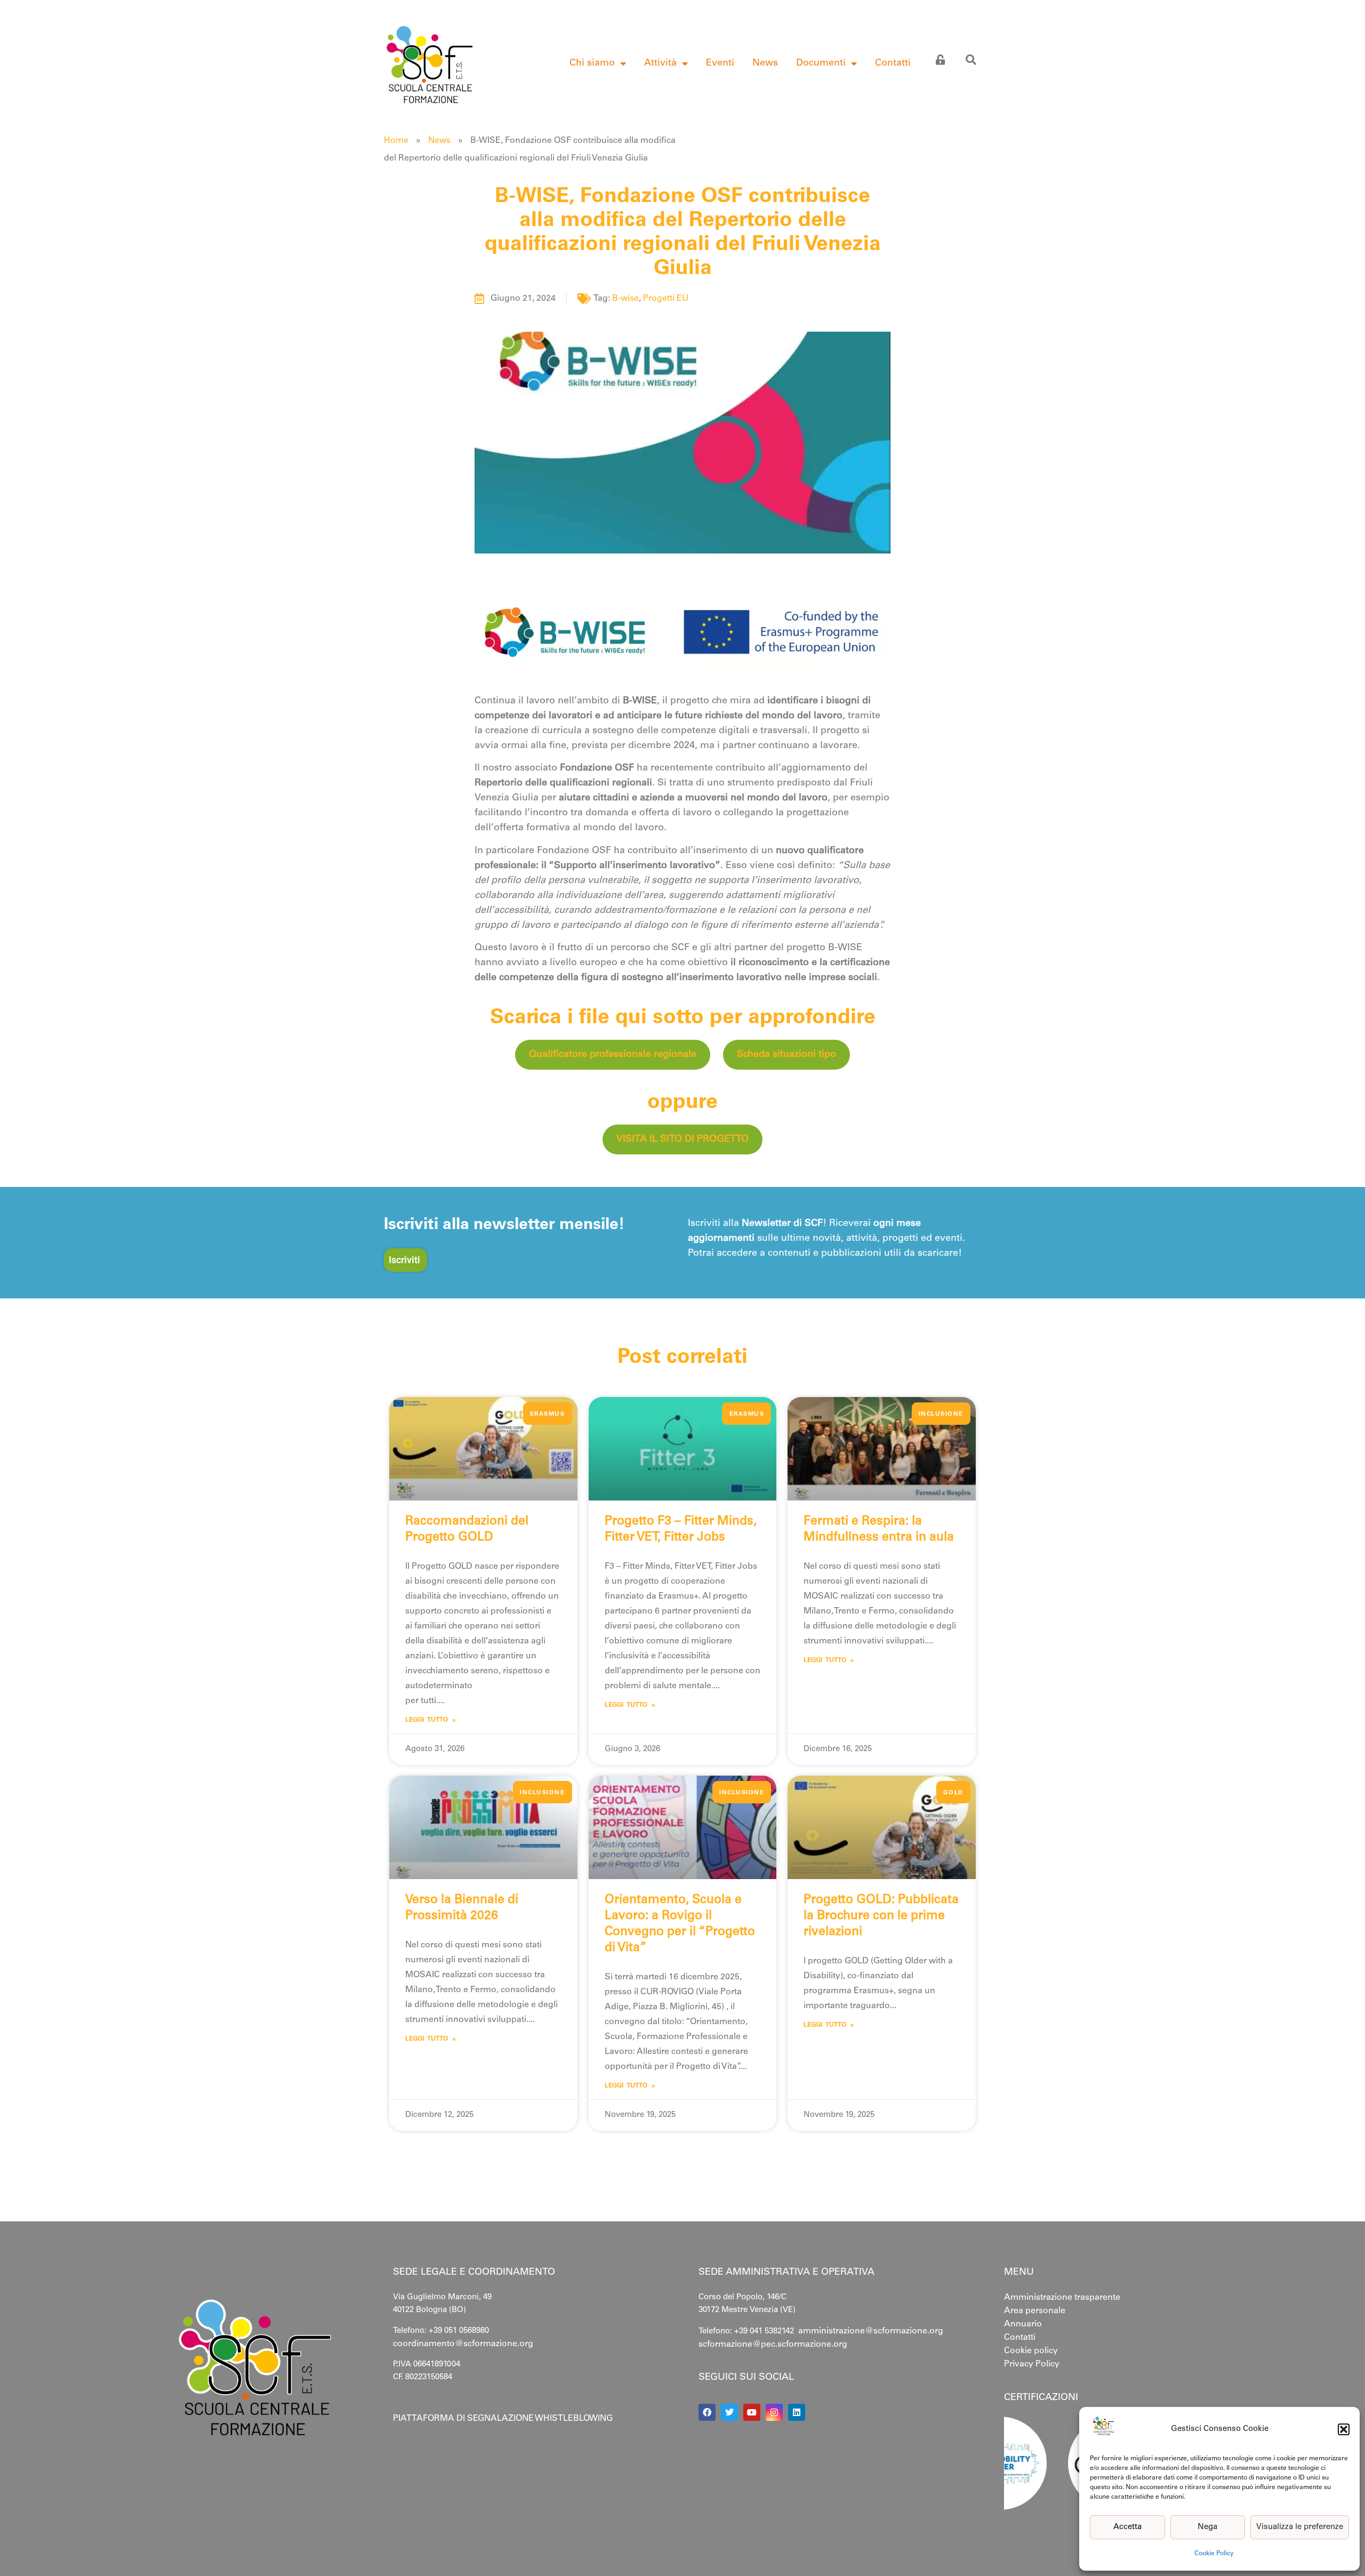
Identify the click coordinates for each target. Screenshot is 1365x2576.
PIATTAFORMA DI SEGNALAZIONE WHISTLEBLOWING (503, 2419)
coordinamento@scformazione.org (463, 2344)
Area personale (1035, 2311)
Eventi (720, 63)
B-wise (625, 299)
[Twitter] (729, 2412)
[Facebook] (707, 2412)
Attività (660, 63)
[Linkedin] (797, 2412)
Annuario (1023, 2324)
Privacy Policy (1032, 2364)
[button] (1344, 2429)
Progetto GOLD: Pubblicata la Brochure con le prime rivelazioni (881, 1916)
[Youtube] (752, 2412)
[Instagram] (774, 2412)
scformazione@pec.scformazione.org (773, 2345)
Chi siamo (592, 63)
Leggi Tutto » (431, 1720)
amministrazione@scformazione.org (871, 2331)
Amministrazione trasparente (1062, 2298)
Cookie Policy (1214, 2554)
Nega (1207, 2527)
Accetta (1127, 2527)
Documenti (821, 63)
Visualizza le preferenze (1300, 2527)
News (765, 63)
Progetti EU (666, 299)
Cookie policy (1031, 2351)
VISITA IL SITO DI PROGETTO (682, 1139)
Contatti (893, 63)
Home (396, 141)
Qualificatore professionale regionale (613, 1055)
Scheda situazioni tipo (786, 1055)
